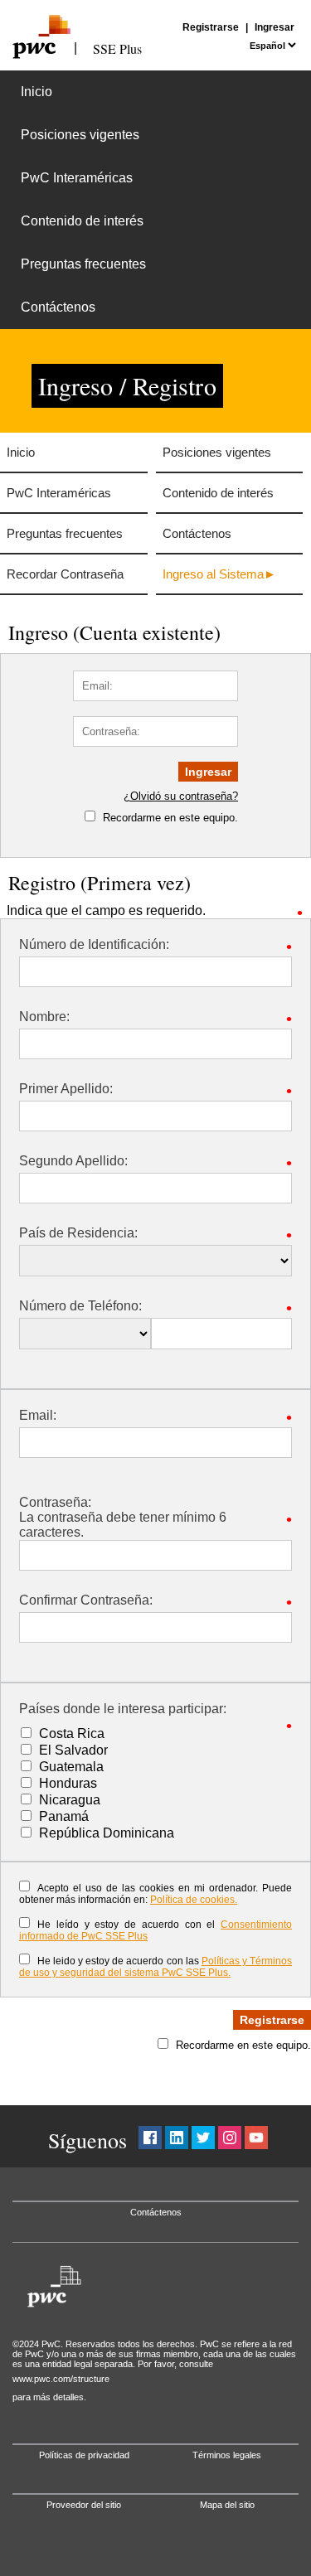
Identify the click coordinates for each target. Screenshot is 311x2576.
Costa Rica (72, 1733)
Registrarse (211, 27)
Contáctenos (58, 307)
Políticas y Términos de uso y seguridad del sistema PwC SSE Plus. (155, 1967)
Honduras (68, 1783)
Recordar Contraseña (65, 574)
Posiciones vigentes (80, 135)
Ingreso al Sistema (213, 574)
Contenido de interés (82, 221)
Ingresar (275, 27)
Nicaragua (70, 1800)
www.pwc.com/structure (61, 2379)
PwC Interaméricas (77, 178)
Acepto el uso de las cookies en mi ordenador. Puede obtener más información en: (155, 1894)
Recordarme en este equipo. (170, 818)
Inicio (36, 92)
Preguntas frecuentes (83, 264)
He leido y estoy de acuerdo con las (155, 1967)
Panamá (64, 1816)
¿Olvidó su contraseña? (181, 796)
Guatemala (71, 1767)
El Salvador (73, 1750)
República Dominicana (107, 1833)
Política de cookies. (194, 1900)
